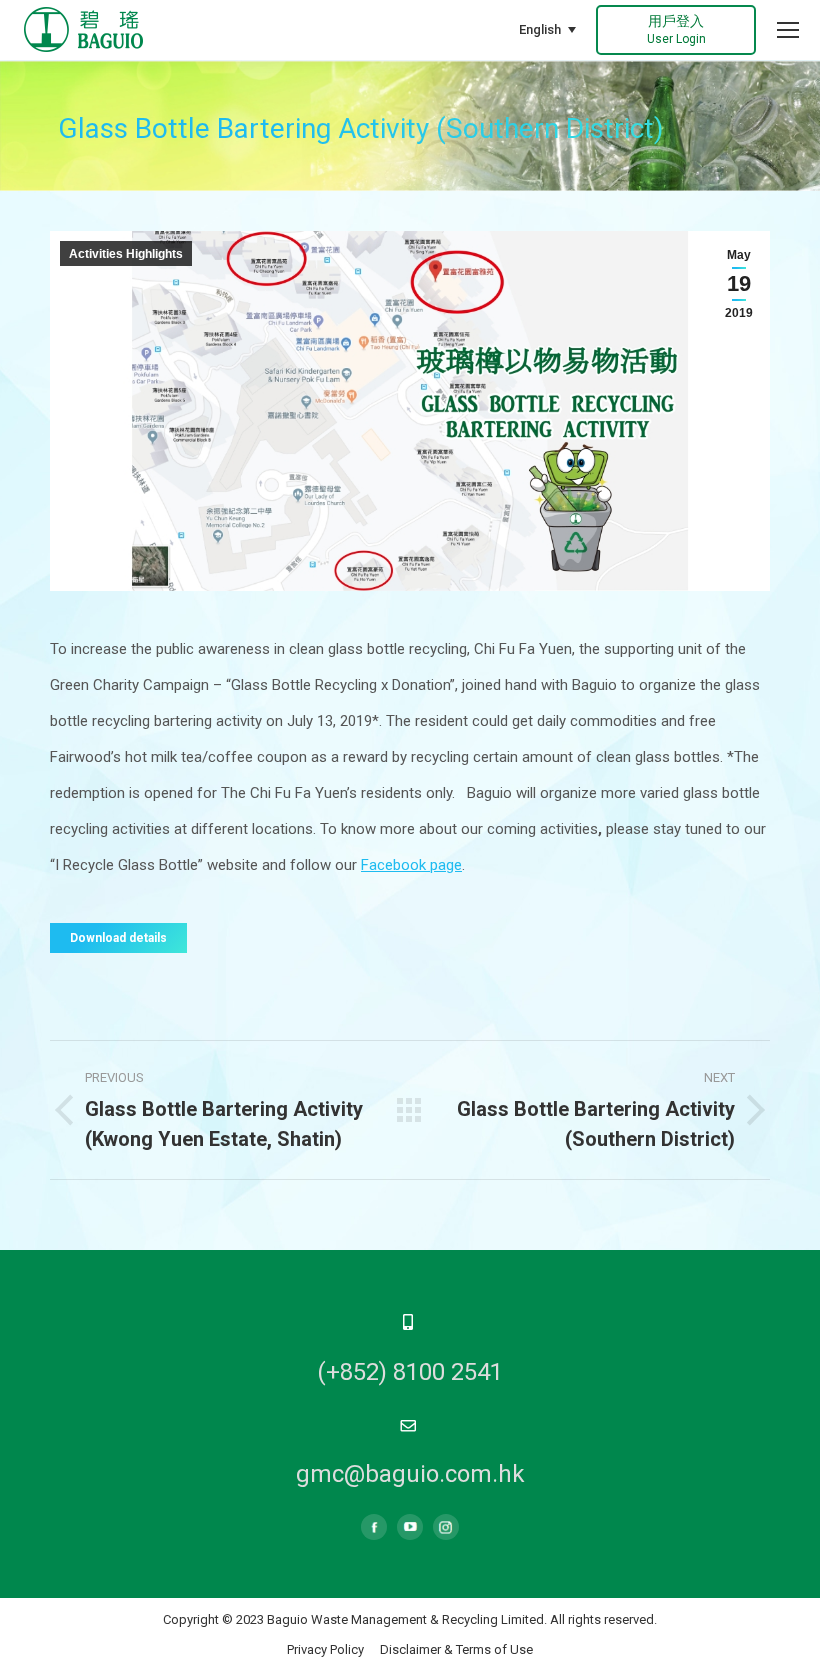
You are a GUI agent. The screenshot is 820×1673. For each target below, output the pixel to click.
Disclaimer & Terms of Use (456, 1649)
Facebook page (411, 865)
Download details (118, 938)
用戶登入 (676, 29)
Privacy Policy (325, 1649)
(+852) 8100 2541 (410, 1372)
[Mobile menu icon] (788, 30)
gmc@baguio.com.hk (410, 1474)
